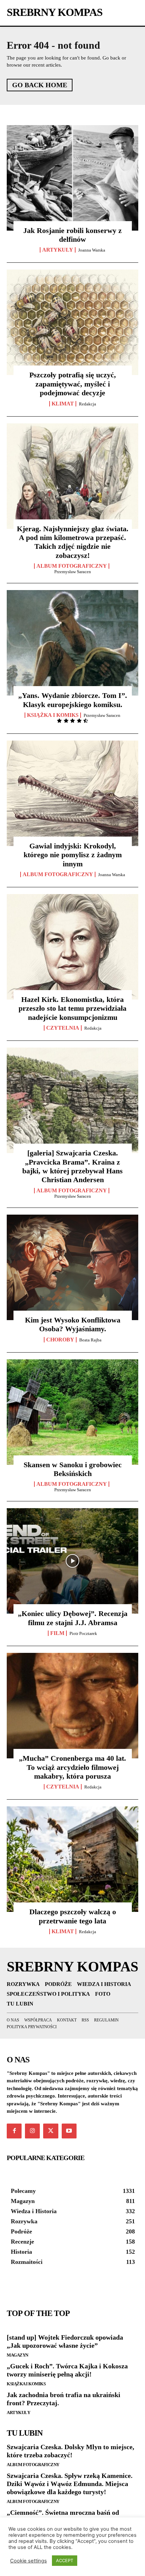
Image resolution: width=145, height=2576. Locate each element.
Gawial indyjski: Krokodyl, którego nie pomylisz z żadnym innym (73, 855)
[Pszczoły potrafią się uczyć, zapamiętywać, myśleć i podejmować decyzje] (72, 322)
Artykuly (58, 250)
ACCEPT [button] (65, 2560)
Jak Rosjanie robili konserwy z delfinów (72, 235)
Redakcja (88, 404)
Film (57, 1633)
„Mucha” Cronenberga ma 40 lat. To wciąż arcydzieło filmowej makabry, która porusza (72, 1767)
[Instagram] (32, 2131)
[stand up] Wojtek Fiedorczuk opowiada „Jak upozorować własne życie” (65, 2341)
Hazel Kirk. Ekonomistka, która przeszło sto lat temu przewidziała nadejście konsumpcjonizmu (72, 1008)
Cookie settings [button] (28, 2561)
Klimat (63, 404)
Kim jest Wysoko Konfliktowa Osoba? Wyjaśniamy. (73, 1324)
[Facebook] (14, 2131)
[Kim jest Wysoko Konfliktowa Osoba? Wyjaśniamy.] (72, 1267)
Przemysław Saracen (73, 572)
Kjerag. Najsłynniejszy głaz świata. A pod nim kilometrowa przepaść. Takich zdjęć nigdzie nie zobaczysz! (73, 542)
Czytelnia (63, 1028)
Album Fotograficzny (72, 566)
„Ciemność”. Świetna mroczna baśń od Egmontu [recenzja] (63, 2516)
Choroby (60, 1340)
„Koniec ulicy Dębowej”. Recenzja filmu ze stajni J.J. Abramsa (73, 1618)
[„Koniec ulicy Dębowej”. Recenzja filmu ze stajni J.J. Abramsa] (72, 1561)
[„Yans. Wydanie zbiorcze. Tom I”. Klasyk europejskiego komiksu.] (72, 643)
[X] (51, 2131)
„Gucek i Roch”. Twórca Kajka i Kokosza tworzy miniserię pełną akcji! (67, 2370)
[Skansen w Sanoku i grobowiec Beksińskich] (72, 1412)
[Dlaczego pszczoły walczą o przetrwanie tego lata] (72, 1859)
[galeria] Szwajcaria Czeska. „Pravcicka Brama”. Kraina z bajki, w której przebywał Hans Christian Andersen (72, 1166)
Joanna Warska (92, 250)
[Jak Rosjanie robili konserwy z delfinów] (72, 178)
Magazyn (18, 2355)
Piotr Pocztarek (83, 1633)
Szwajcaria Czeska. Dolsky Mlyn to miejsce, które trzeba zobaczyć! (70, 2451)
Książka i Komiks (53, 715)
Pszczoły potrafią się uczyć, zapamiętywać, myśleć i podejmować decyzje (73, 384)
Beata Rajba (90, 1340)
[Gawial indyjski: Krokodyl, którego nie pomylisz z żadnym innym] (72, 793)
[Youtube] (69, 2131)
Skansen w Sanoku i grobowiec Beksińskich (73, 1469)
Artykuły (18, 2413)
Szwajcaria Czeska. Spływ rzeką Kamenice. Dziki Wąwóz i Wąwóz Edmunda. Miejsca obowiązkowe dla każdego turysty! (70, 2484)
